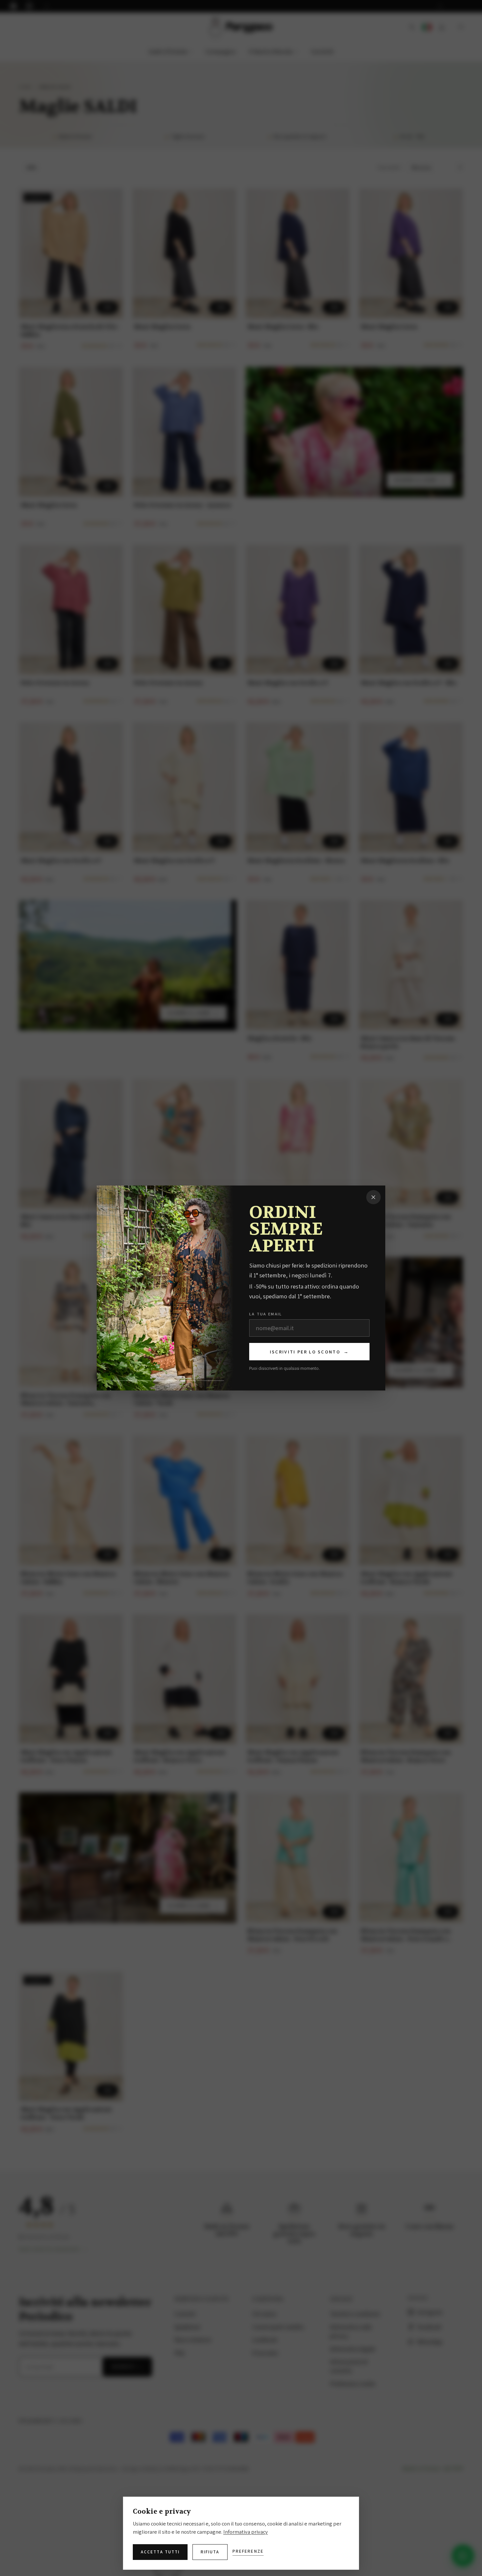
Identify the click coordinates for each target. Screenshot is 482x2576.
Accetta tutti (160, 2552)
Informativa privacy (246, 2532)
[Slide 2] (150, 1381)
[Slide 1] (120, 1381)
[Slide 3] (180, 1381)
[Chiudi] (373, 1197)
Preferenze (248, 2551)
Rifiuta (210, 2552)
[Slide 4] (210, 1381)
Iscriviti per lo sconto (309, 1352)
